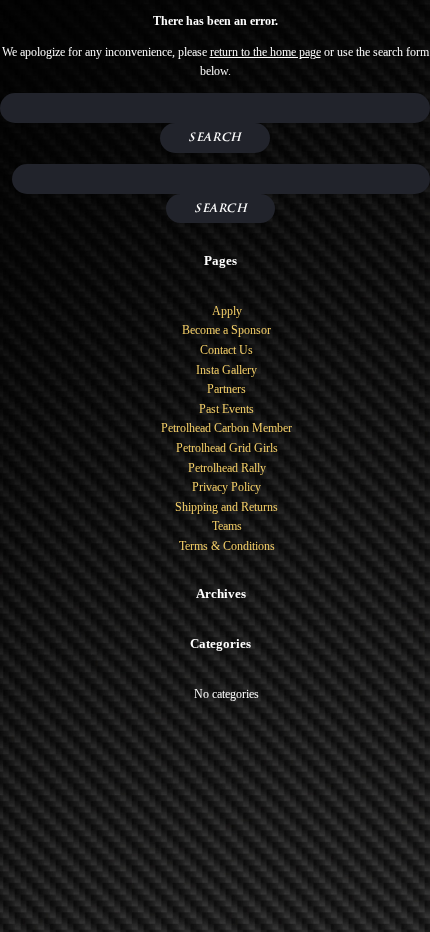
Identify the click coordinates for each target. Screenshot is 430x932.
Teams (227, 526)
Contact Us (226, 350)
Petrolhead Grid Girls (227, 448)
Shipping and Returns (226, 507)
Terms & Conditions (227, 546)
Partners (226, 389)
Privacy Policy (226, 487)
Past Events (226, 409)
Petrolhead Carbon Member (226, 428)
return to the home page (265, 52)
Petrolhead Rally (227, 468)
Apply (227, 311)
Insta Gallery (226, 370)
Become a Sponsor (226, 330)
